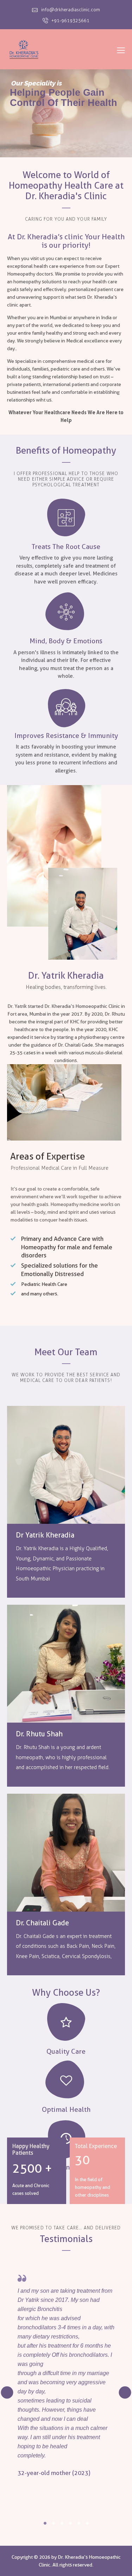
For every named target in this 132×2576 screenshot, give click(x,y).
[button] (45, 2523)
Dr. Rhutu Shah (39, 1734)
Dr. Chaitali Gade (42, 1923)
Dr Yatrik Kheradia (45, 1535)
